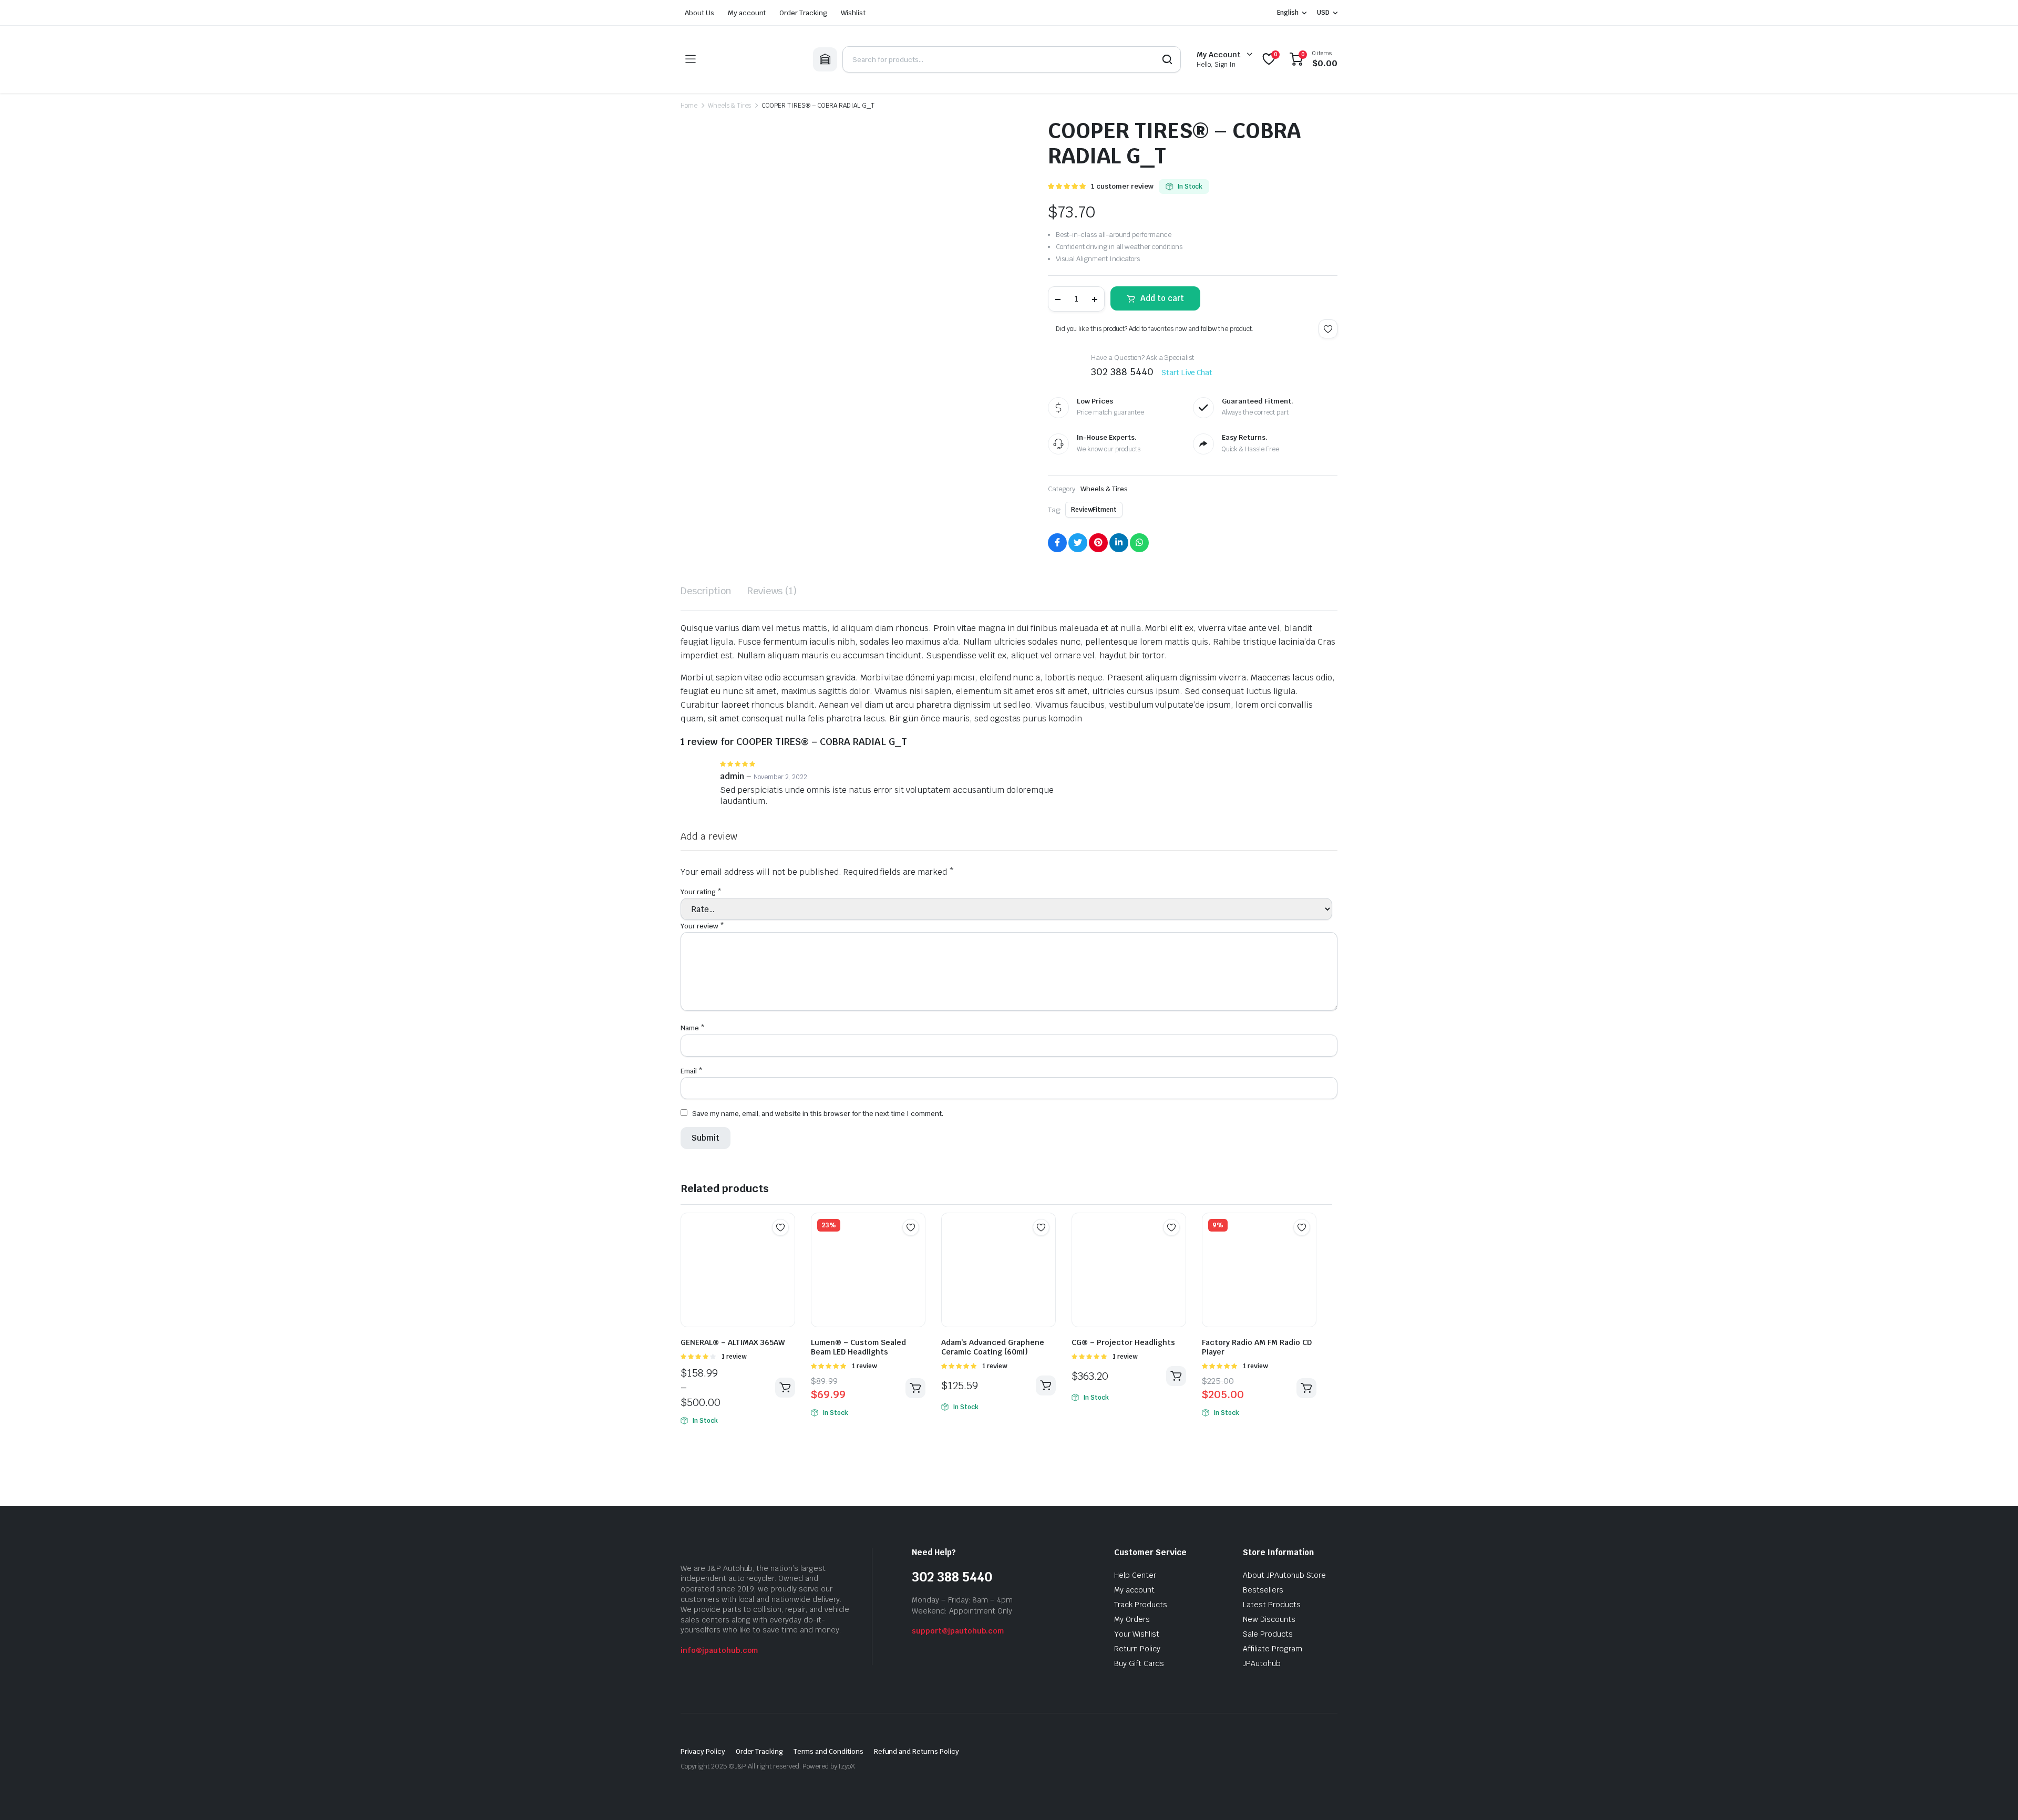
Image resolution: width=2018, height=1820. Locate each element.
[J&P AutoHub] (754, 59)
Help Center (1135, 1575)
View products (785, 1388)
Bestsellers (1263, 1590)
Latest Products (1272, 1605)
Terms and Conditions (828, 1751)
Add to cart (1162, 298)
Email (692, 1071)
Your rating (701, 892)
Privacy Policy (703, 1751)
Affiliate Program (1273, 1649)
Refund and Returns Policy (917, 1751)
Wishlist (853, 13)
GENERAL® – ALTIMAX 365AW (733, 1342)
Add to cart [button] (915, 1388)
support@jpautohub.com (958, 1631)
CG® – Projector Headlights (1123, 1342)
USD (1323, 13)
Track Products (1141, 1605)
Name (693, 1028)
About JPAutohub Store (1284, 1575)
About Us (699, 13)
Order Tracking (803, 13)
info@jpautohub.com (719, 1650)
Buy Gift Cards (1139, 1663)
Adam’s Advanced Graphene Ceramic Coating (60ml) (993, 1347)
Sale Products (1268, 1634)
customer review (1122, 186)
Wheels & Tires (730, 106)
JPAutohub (1262, 1663)
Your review (702, 926)
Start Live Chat (1187, 373)
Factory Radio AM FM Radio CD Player (1257, 1347)
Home (689, 106)
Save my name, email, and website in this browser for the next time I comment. (818, 1114)
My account (747, 13)
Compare (786, 1248)
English (1288, 13)
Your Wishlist (1137, 1634)
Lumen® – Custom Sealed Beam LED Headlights (858, 1347)
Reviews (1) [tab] (772, 591)
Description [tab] (706, 591)
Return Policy (1137, 1649)
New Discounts (1269, 1619)
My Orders (1132, 1619)
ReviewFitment (1094, 510)
